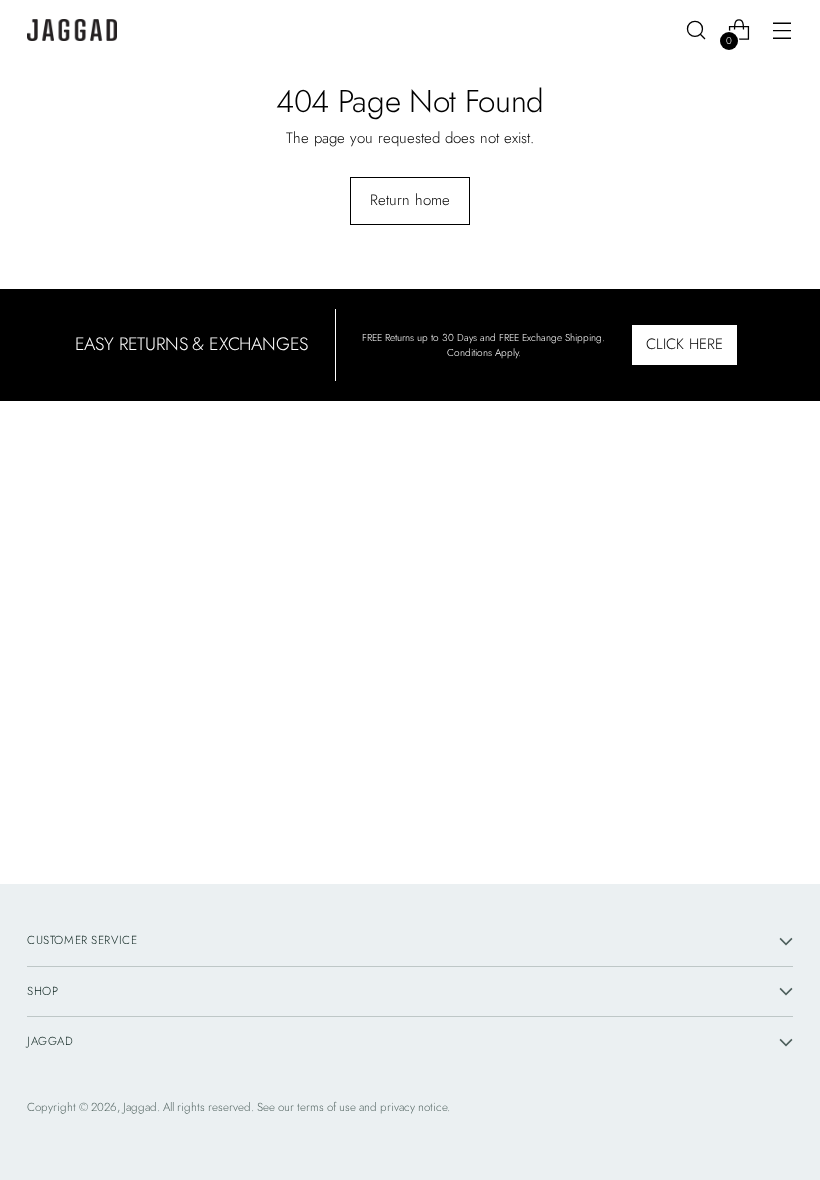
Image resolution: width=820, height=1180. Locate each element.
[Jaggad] (72, 30)
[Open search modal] (696, 30)
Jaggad (140, 1107)
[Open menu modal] (782, 30)
